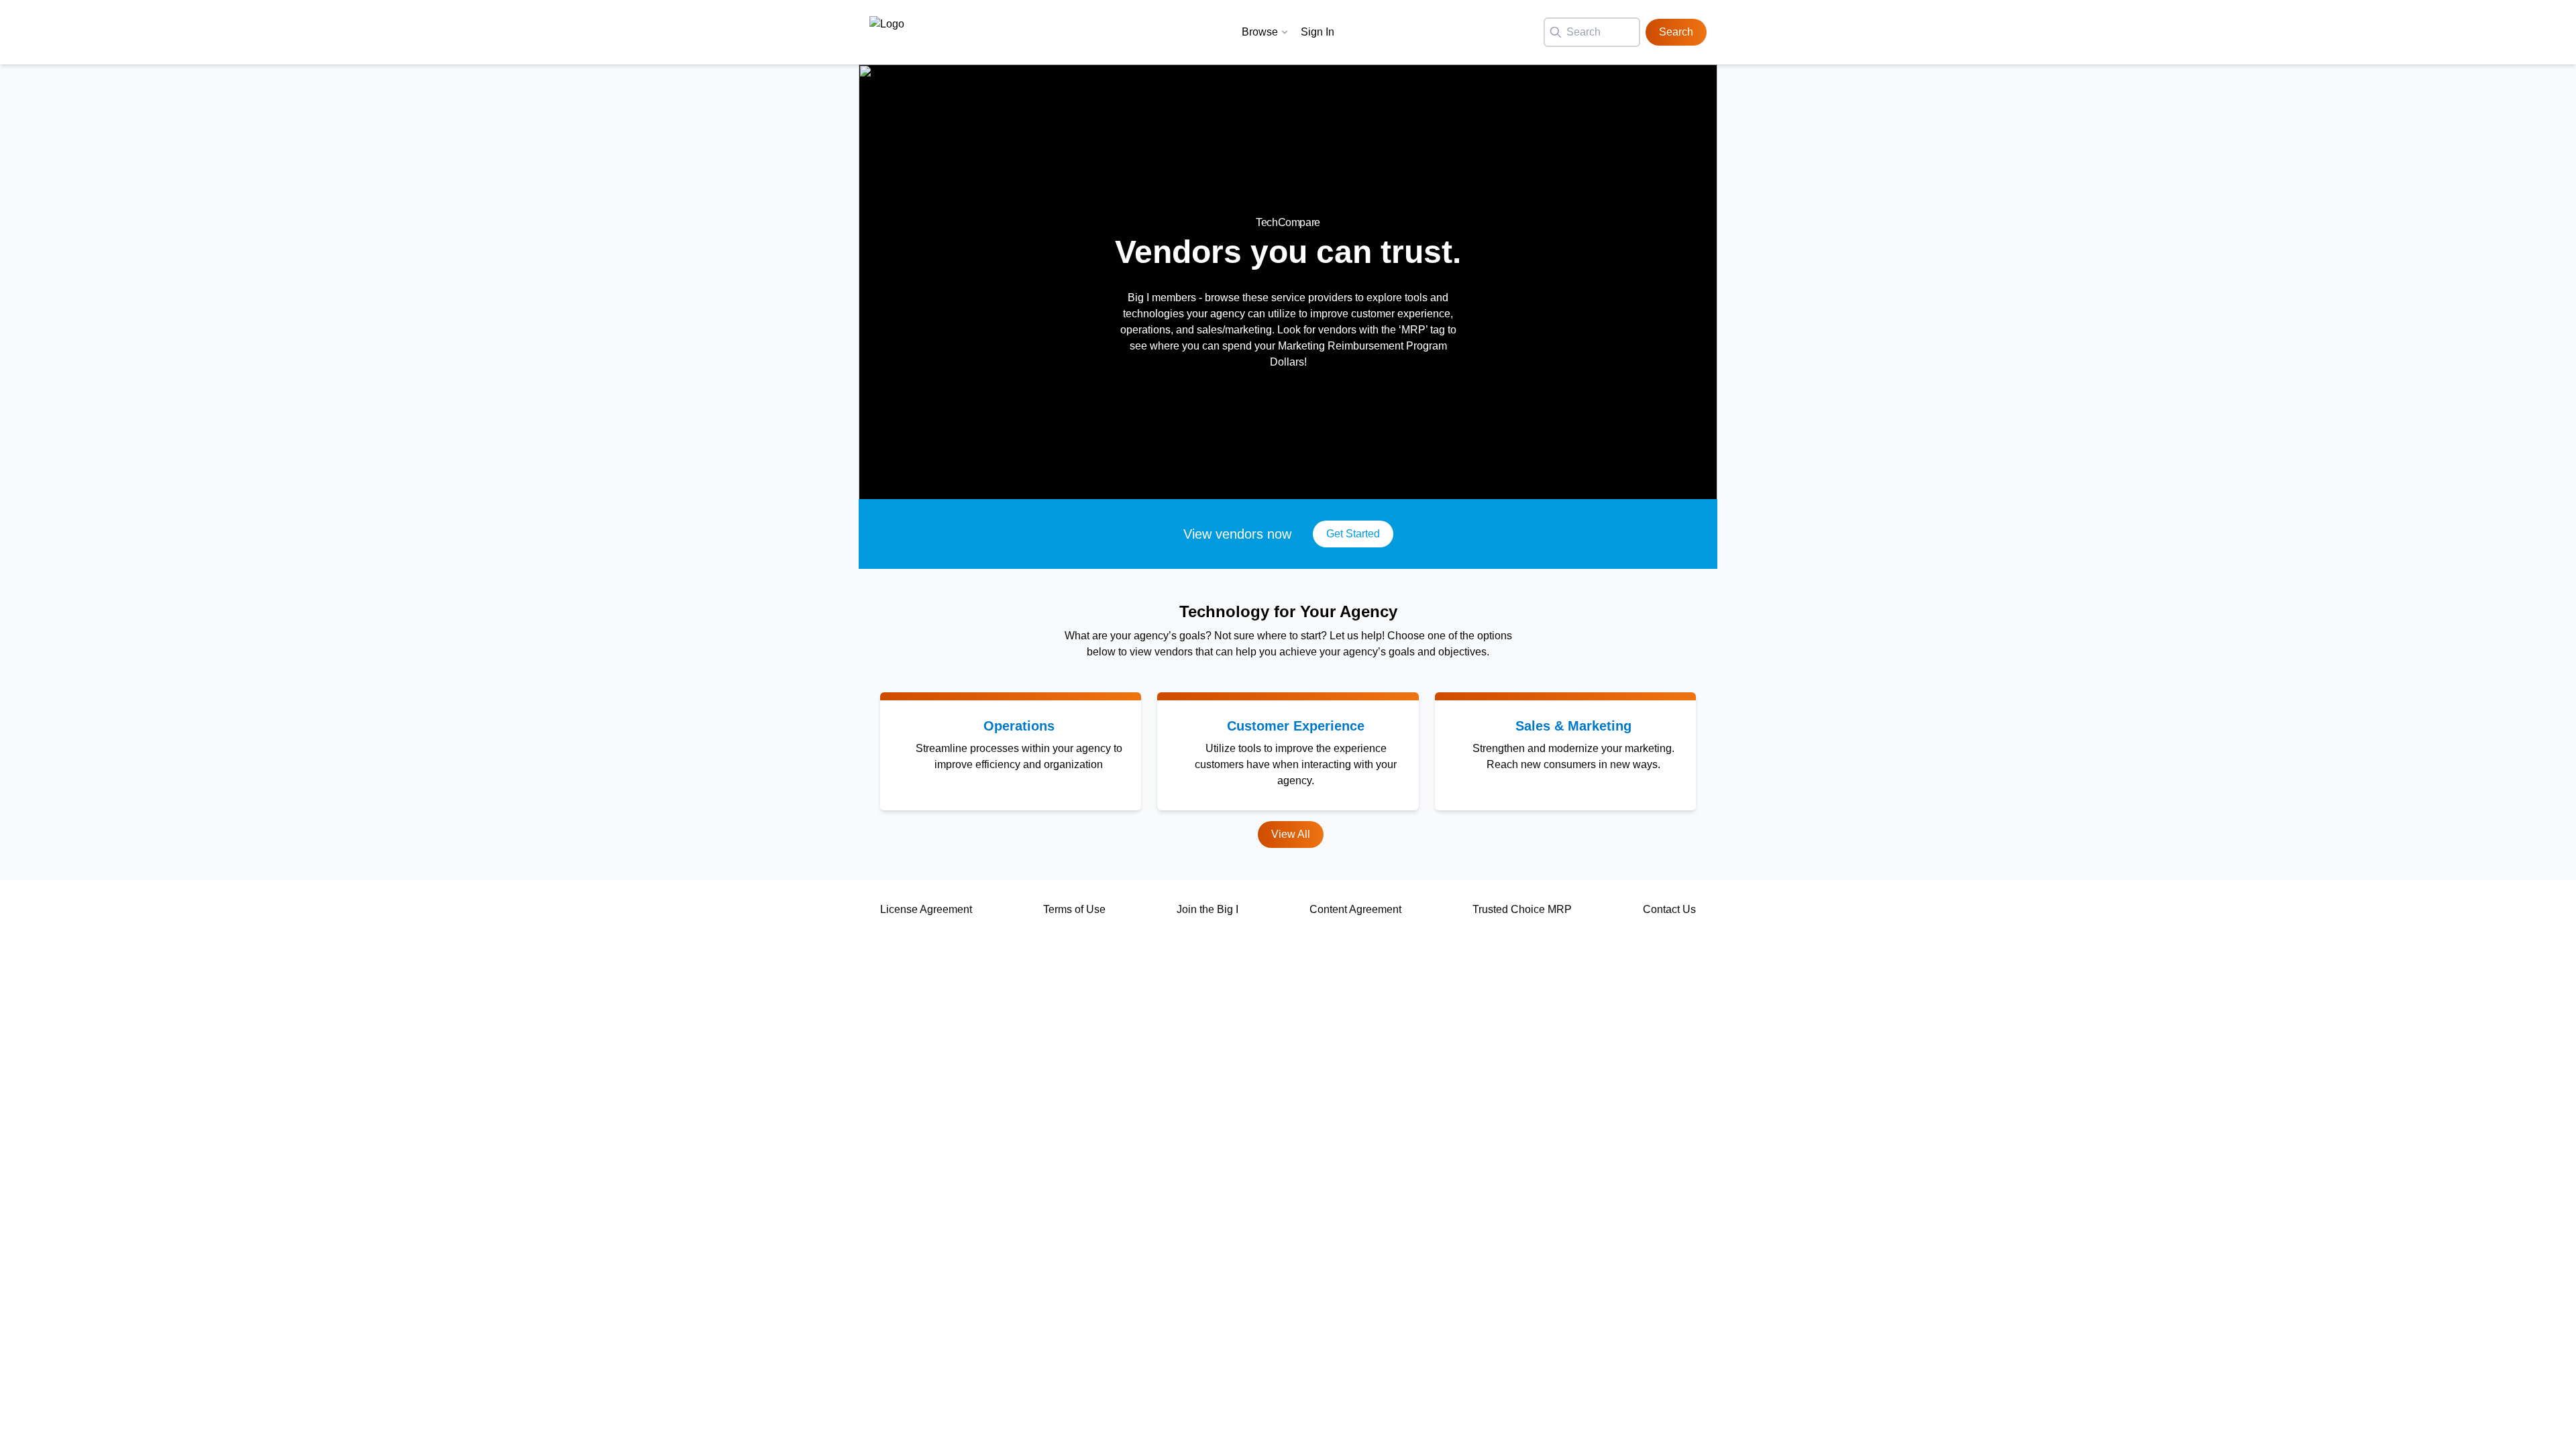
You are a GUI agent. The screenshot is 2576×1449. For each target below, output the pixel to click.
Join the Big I (1207, 909)
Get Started (1353, 534)
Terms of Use (1074, 909)
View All (1291, 834)
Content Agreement (1355, 909)
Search (1676, 32)
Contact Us (1669, 909)
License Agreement (926, 909)
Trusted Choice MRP (1522, 909)
